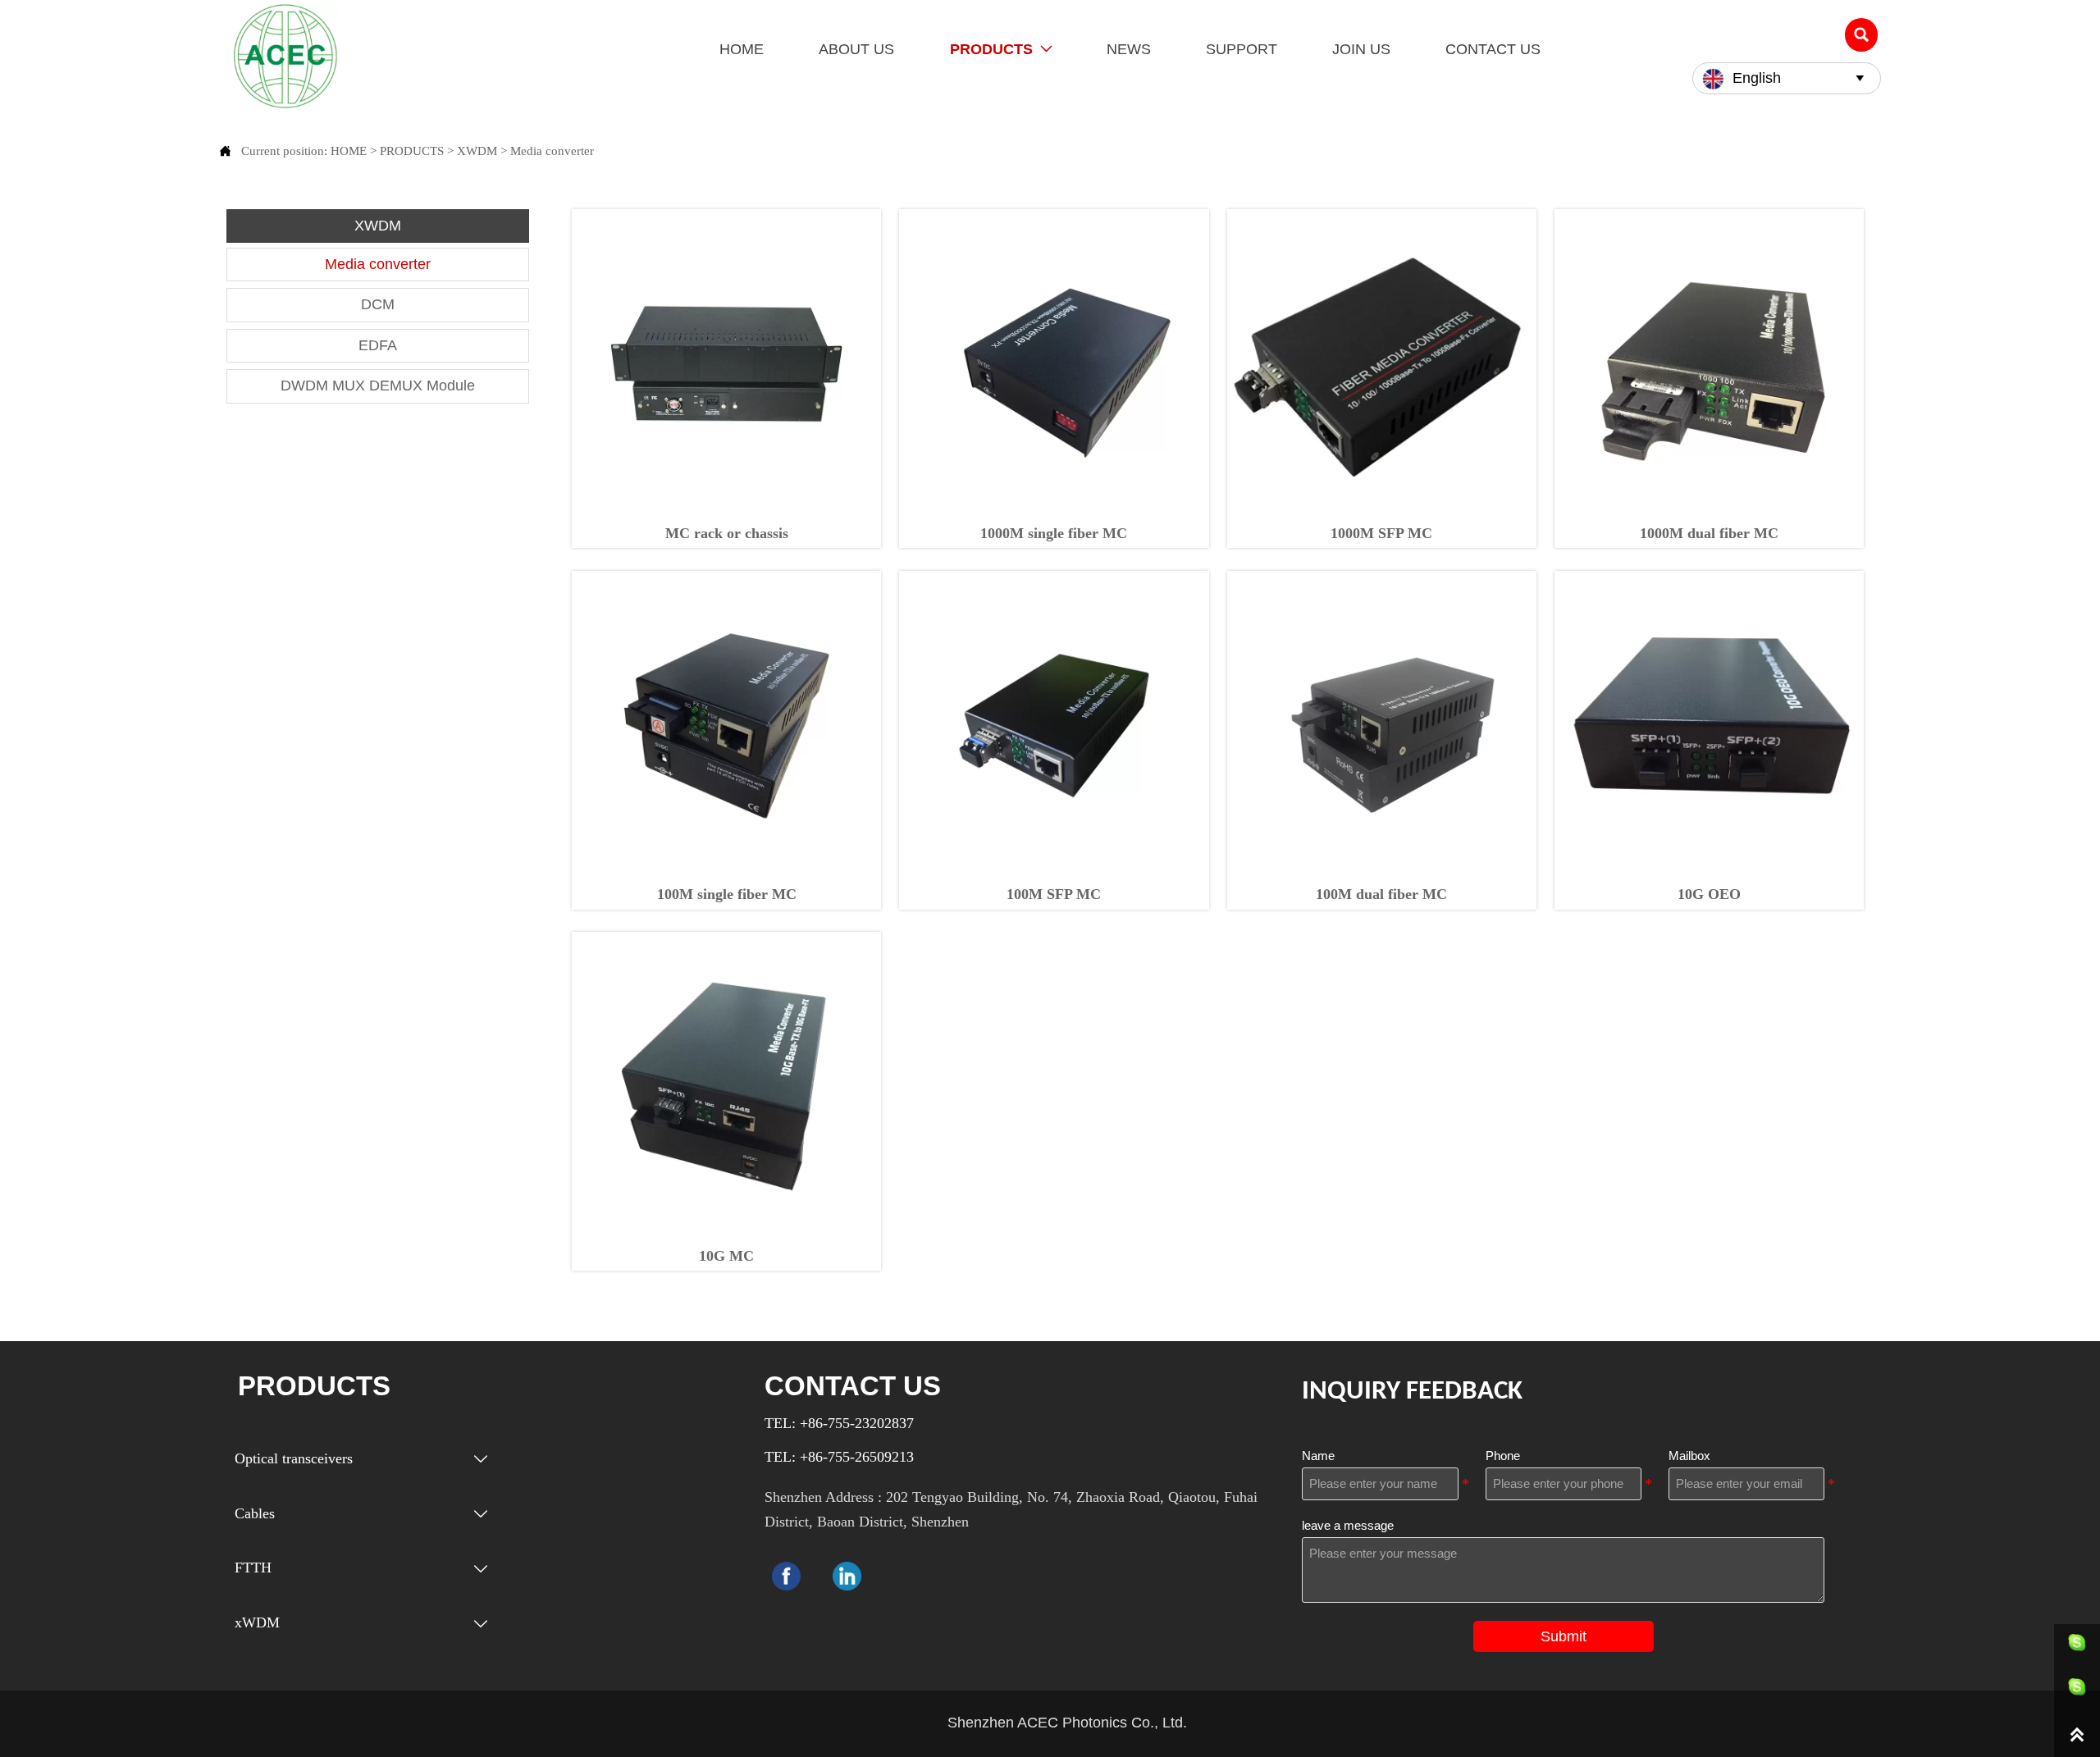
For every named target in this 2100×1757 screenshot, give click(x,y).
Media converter (552, 151)
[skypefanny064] (2077, 1646)
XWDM (477, 151)
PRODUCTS (412, 151)
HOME (349, 151)
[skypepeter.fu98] (2077, 1691)
